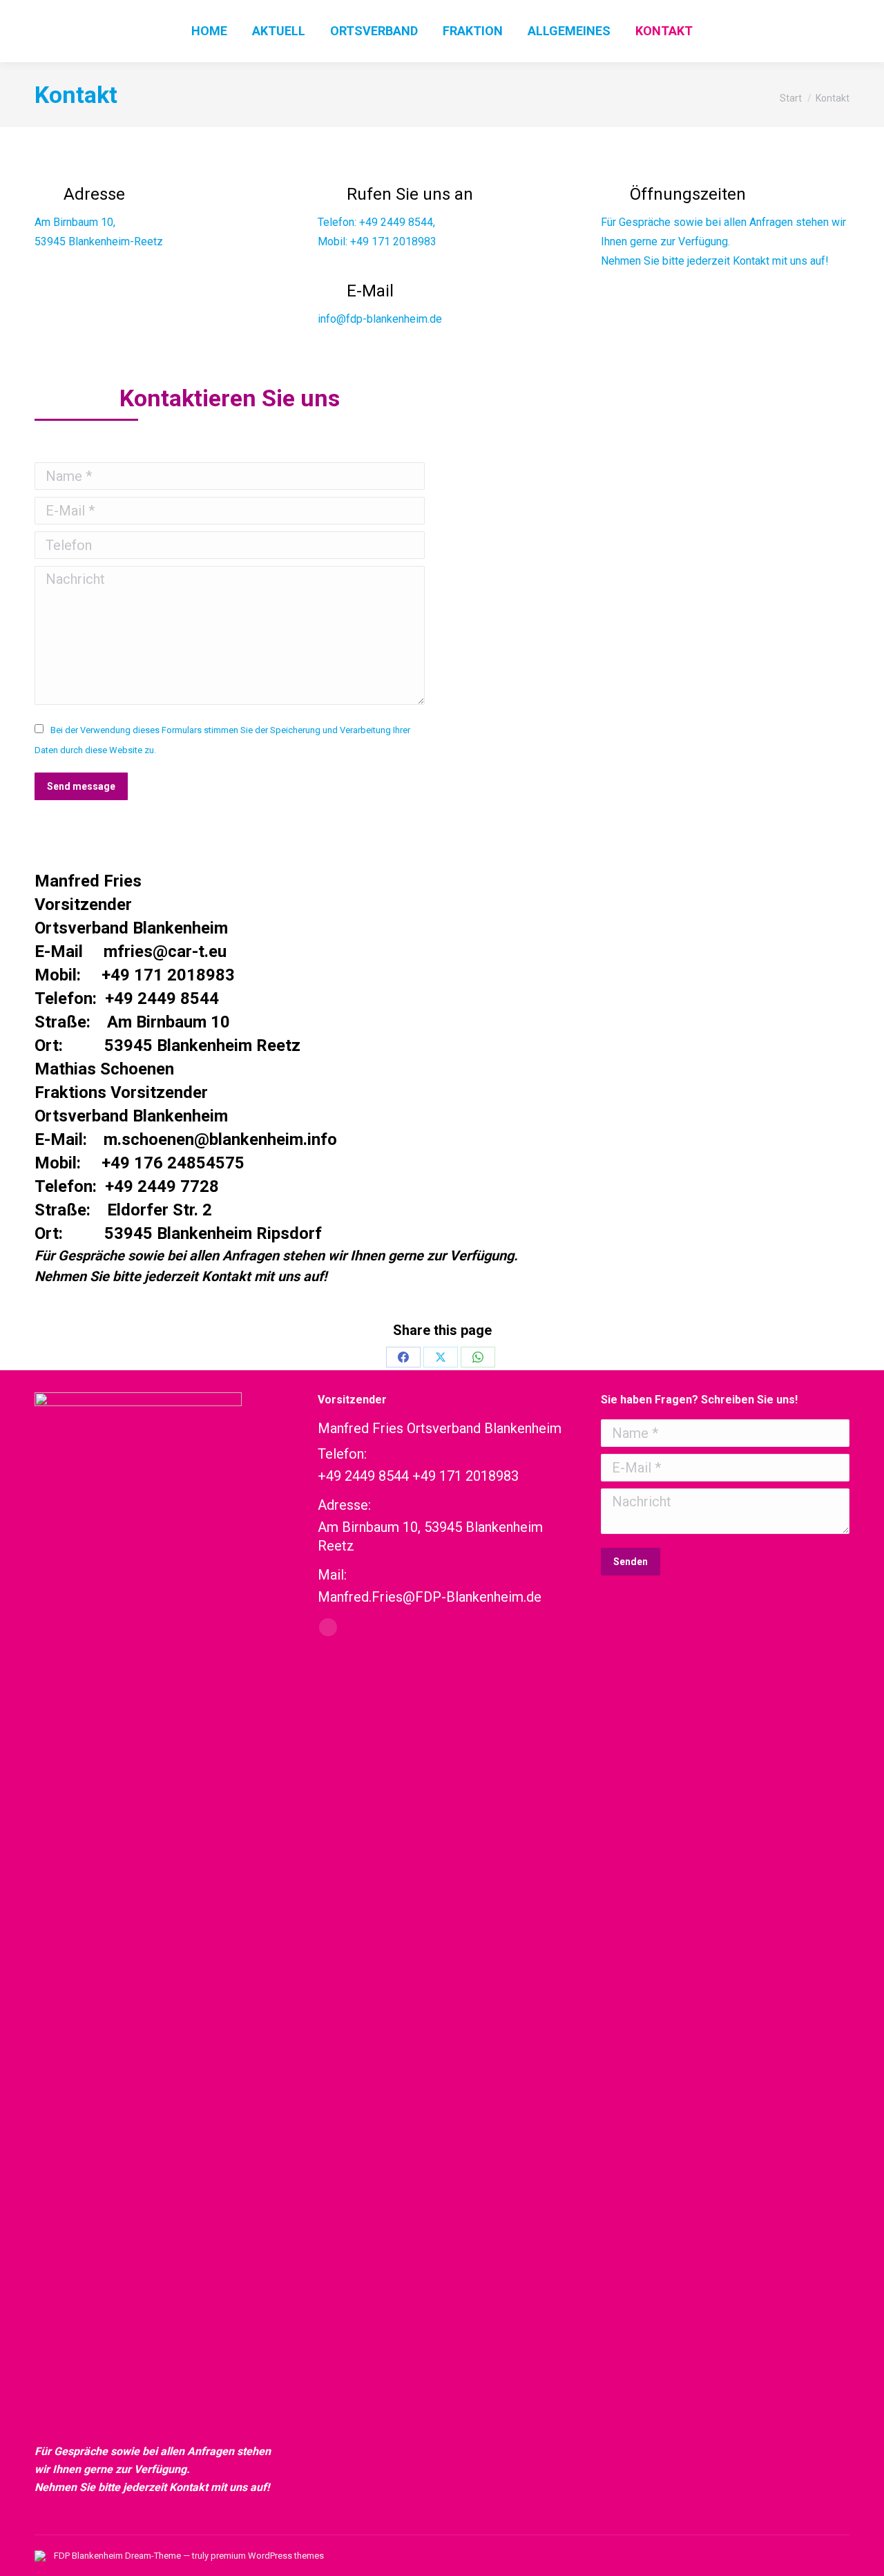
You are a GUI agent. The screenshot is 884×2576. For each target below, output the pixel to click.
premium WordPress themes (267, 2556)
